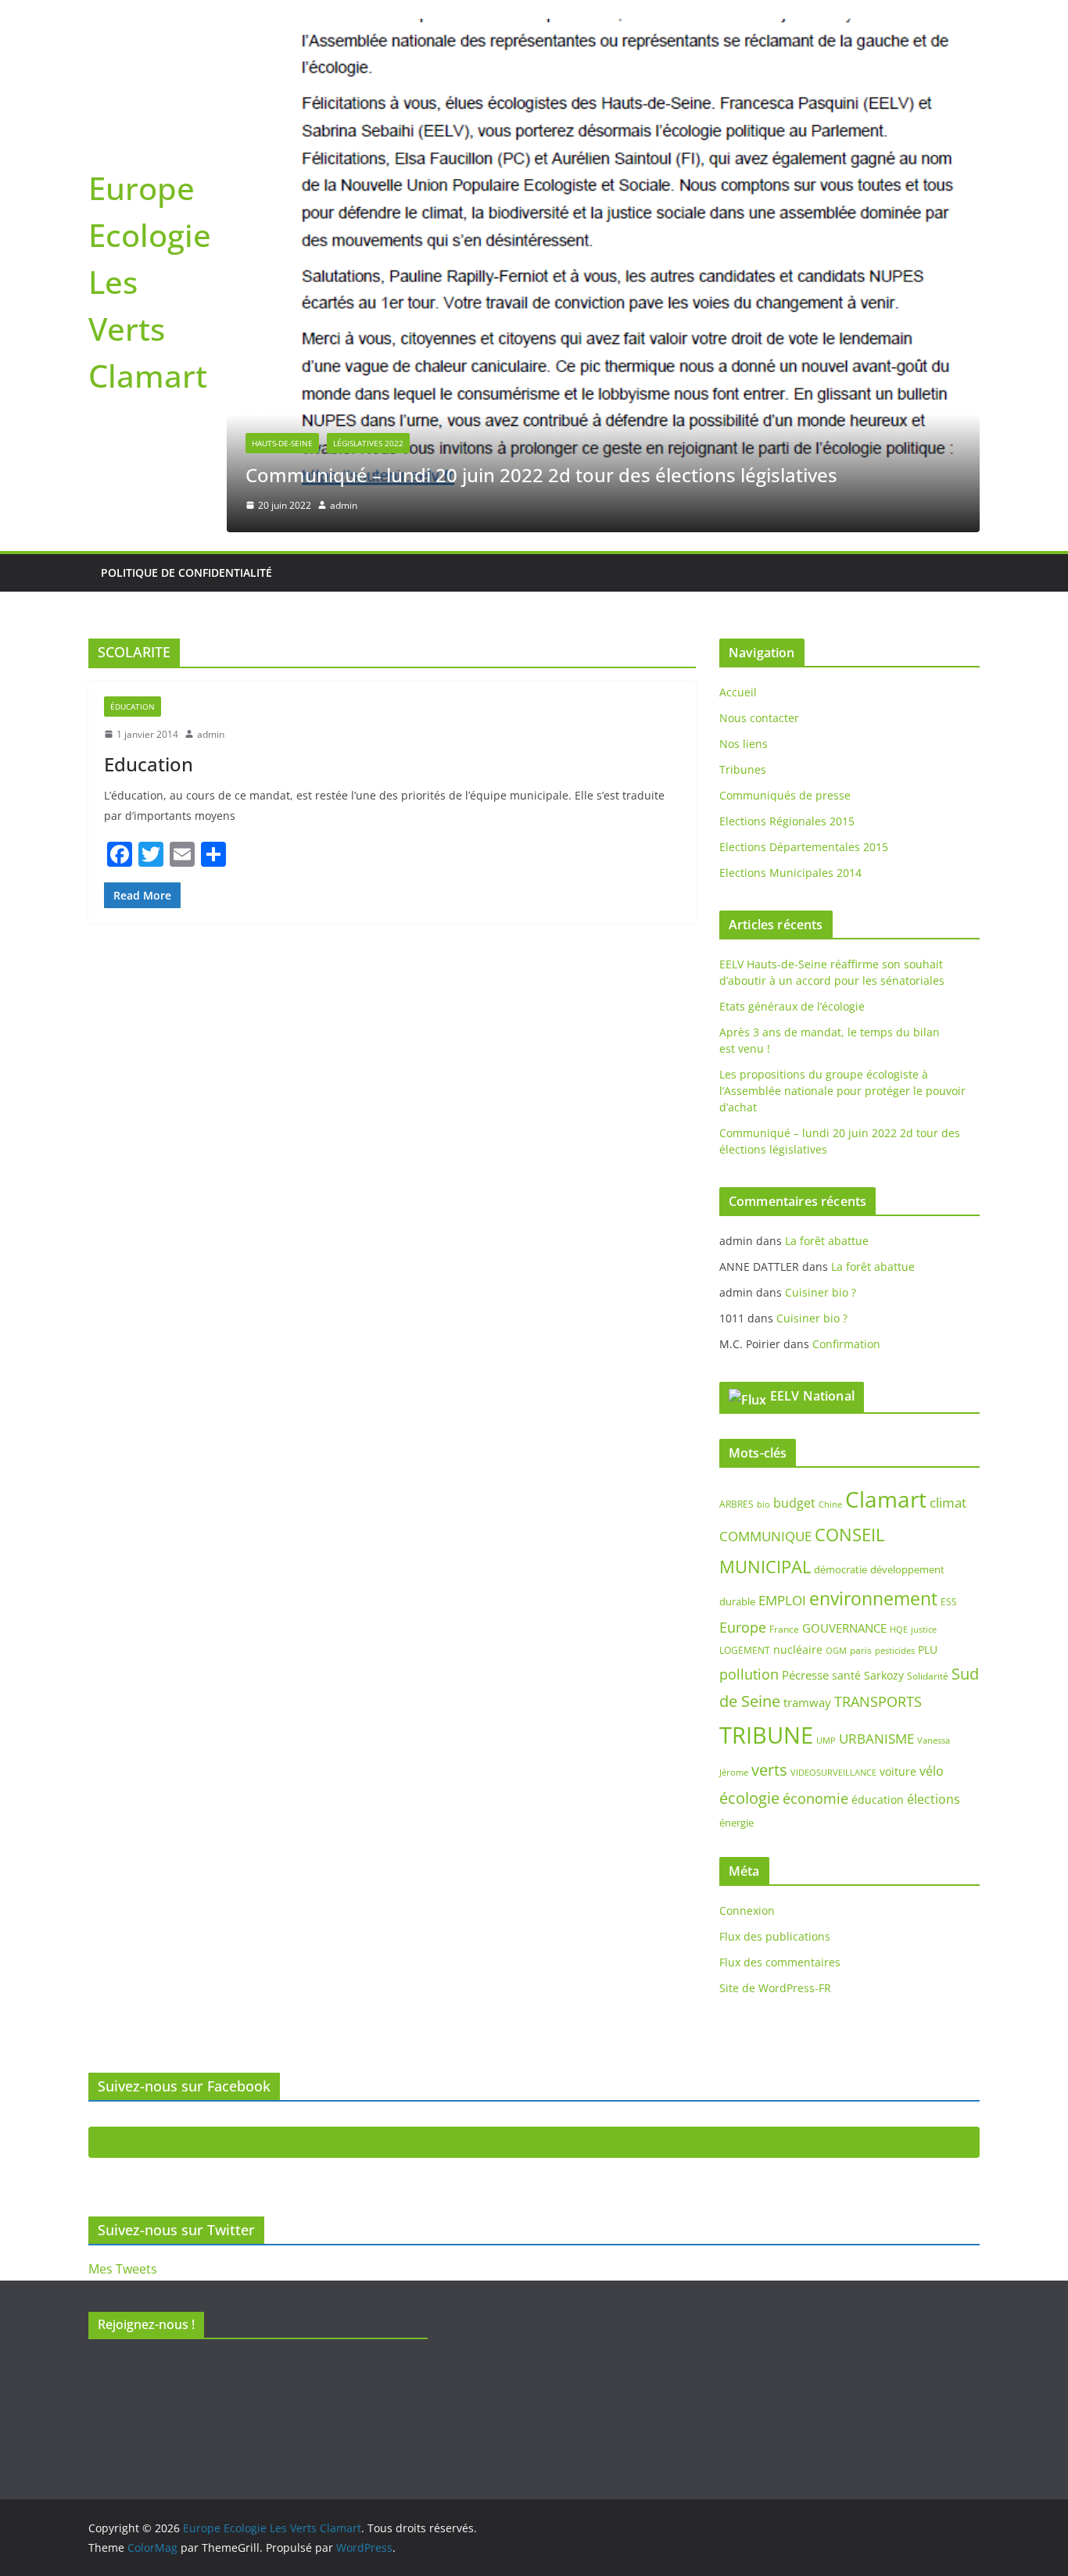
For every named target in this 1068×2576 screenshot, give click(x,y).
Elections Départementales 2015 (804, 847)
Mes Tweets (123, 2269)
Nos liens (744, 744)
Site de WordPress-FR (775, 1988)
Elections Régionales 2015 (787, 821)
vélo (932, 1771)
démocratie (840, 1569)
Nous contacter (759, 718)
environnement (873, 1598)
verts (769, 1770)
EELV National (812, 1396)
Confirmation (846, 1344)
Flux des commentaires (780, 1962)
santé (846, 1675)
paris (861, 1650)
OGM (836, 1650)
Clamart (886, 1499)
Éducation (133, 707)
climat (948, 1503)
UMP (826, 1741)
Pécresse (805, 1675)
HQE (899, 1630)
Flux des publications (775, 1936)
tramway (807, 1702)
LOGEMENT (745, 1650)
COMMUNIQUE (765, 1536)
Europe (743, 1627)
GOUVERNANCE (844, 1628)
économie (815, 1798)
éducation (878, 1800)
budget (794, 1503)
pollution (749, 1674)
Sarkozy (884, 1675)
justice (924, 1629)
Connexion (747, 1911)
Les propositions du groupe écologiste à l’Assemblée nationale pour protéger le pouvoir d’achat (842, 1091)
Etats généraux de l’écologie (792, 1006)
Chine (830, 1504)
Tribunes (743, 769)
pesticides (895, 1651)
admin (344, 505)
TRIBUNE (766, 1735)
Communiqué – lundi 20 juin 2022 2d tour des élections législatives (541, 475)
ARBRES (736, 1504)
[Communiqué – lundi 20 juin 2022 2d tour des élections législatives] (603, 30)
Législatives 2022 (368, 443)
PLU (928, 1649)
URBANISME (876, 1739)
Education (149, 764)
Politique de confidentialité (186, 572)
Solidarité (928, 1676)
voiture (898, 1771)
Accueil (738, 692)
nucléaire (798, 1649)
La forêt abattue (827, 1241)
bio (763, 1504)
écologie (749, 1798)
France (784, 1629)
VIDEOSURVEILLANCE (833, 1772)
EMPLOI (782, 1600)
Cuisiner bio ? (821, 1292)
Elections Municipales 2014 (790, 873)
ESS (949, 1602)
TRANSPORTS (878, 1701)
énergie (736, 1823)
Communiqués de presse (785, 795)
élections (934, 1799)
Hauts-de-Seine (282, 443)
